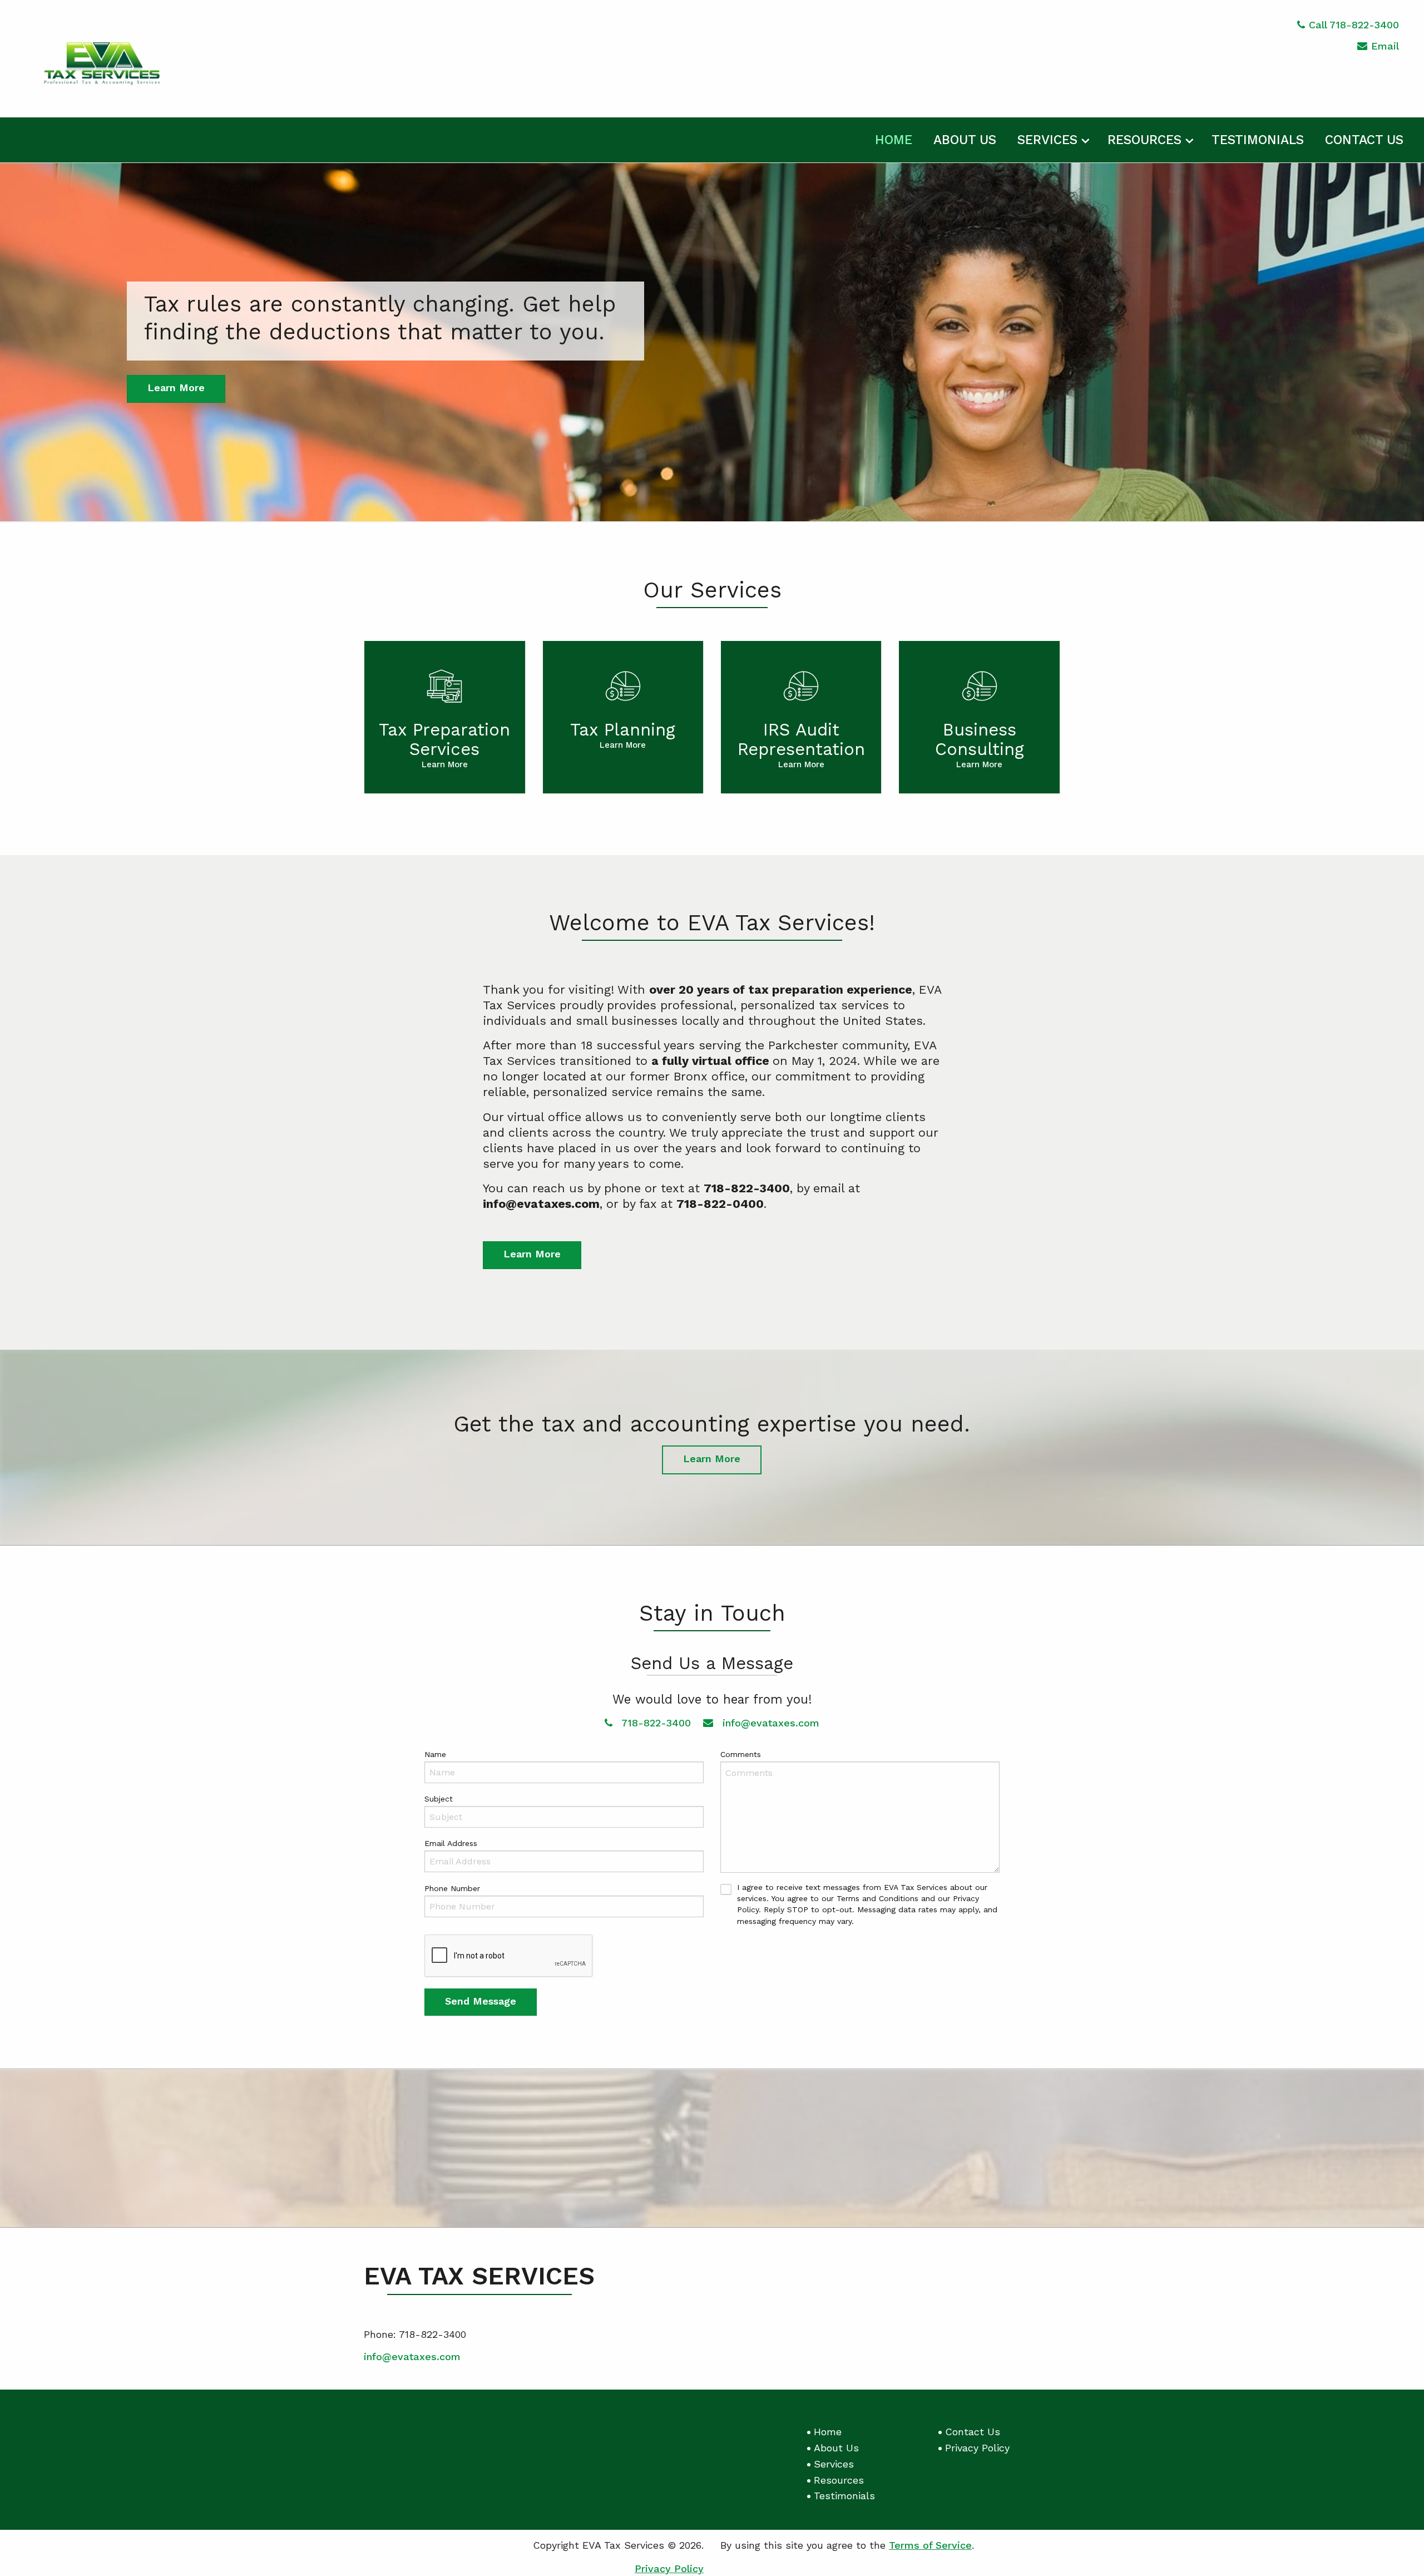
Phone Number (452, 1888)
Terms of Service (930, 2545)
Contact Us (1364, 140)
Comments (741, 1754)
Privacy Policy (977, 2448)
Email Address (451, 1843)
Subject (439, 1799)
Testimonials (1258, 140)
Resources (1144, 140)
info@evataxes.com (769, 1723)
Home (894, 140)
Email (1385, 46)
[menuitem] (894, 138)
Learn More (176, 388)
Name (435, 1754)
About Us (965, 140)
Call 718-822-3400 (1354, 25)
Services (1047, 140)
